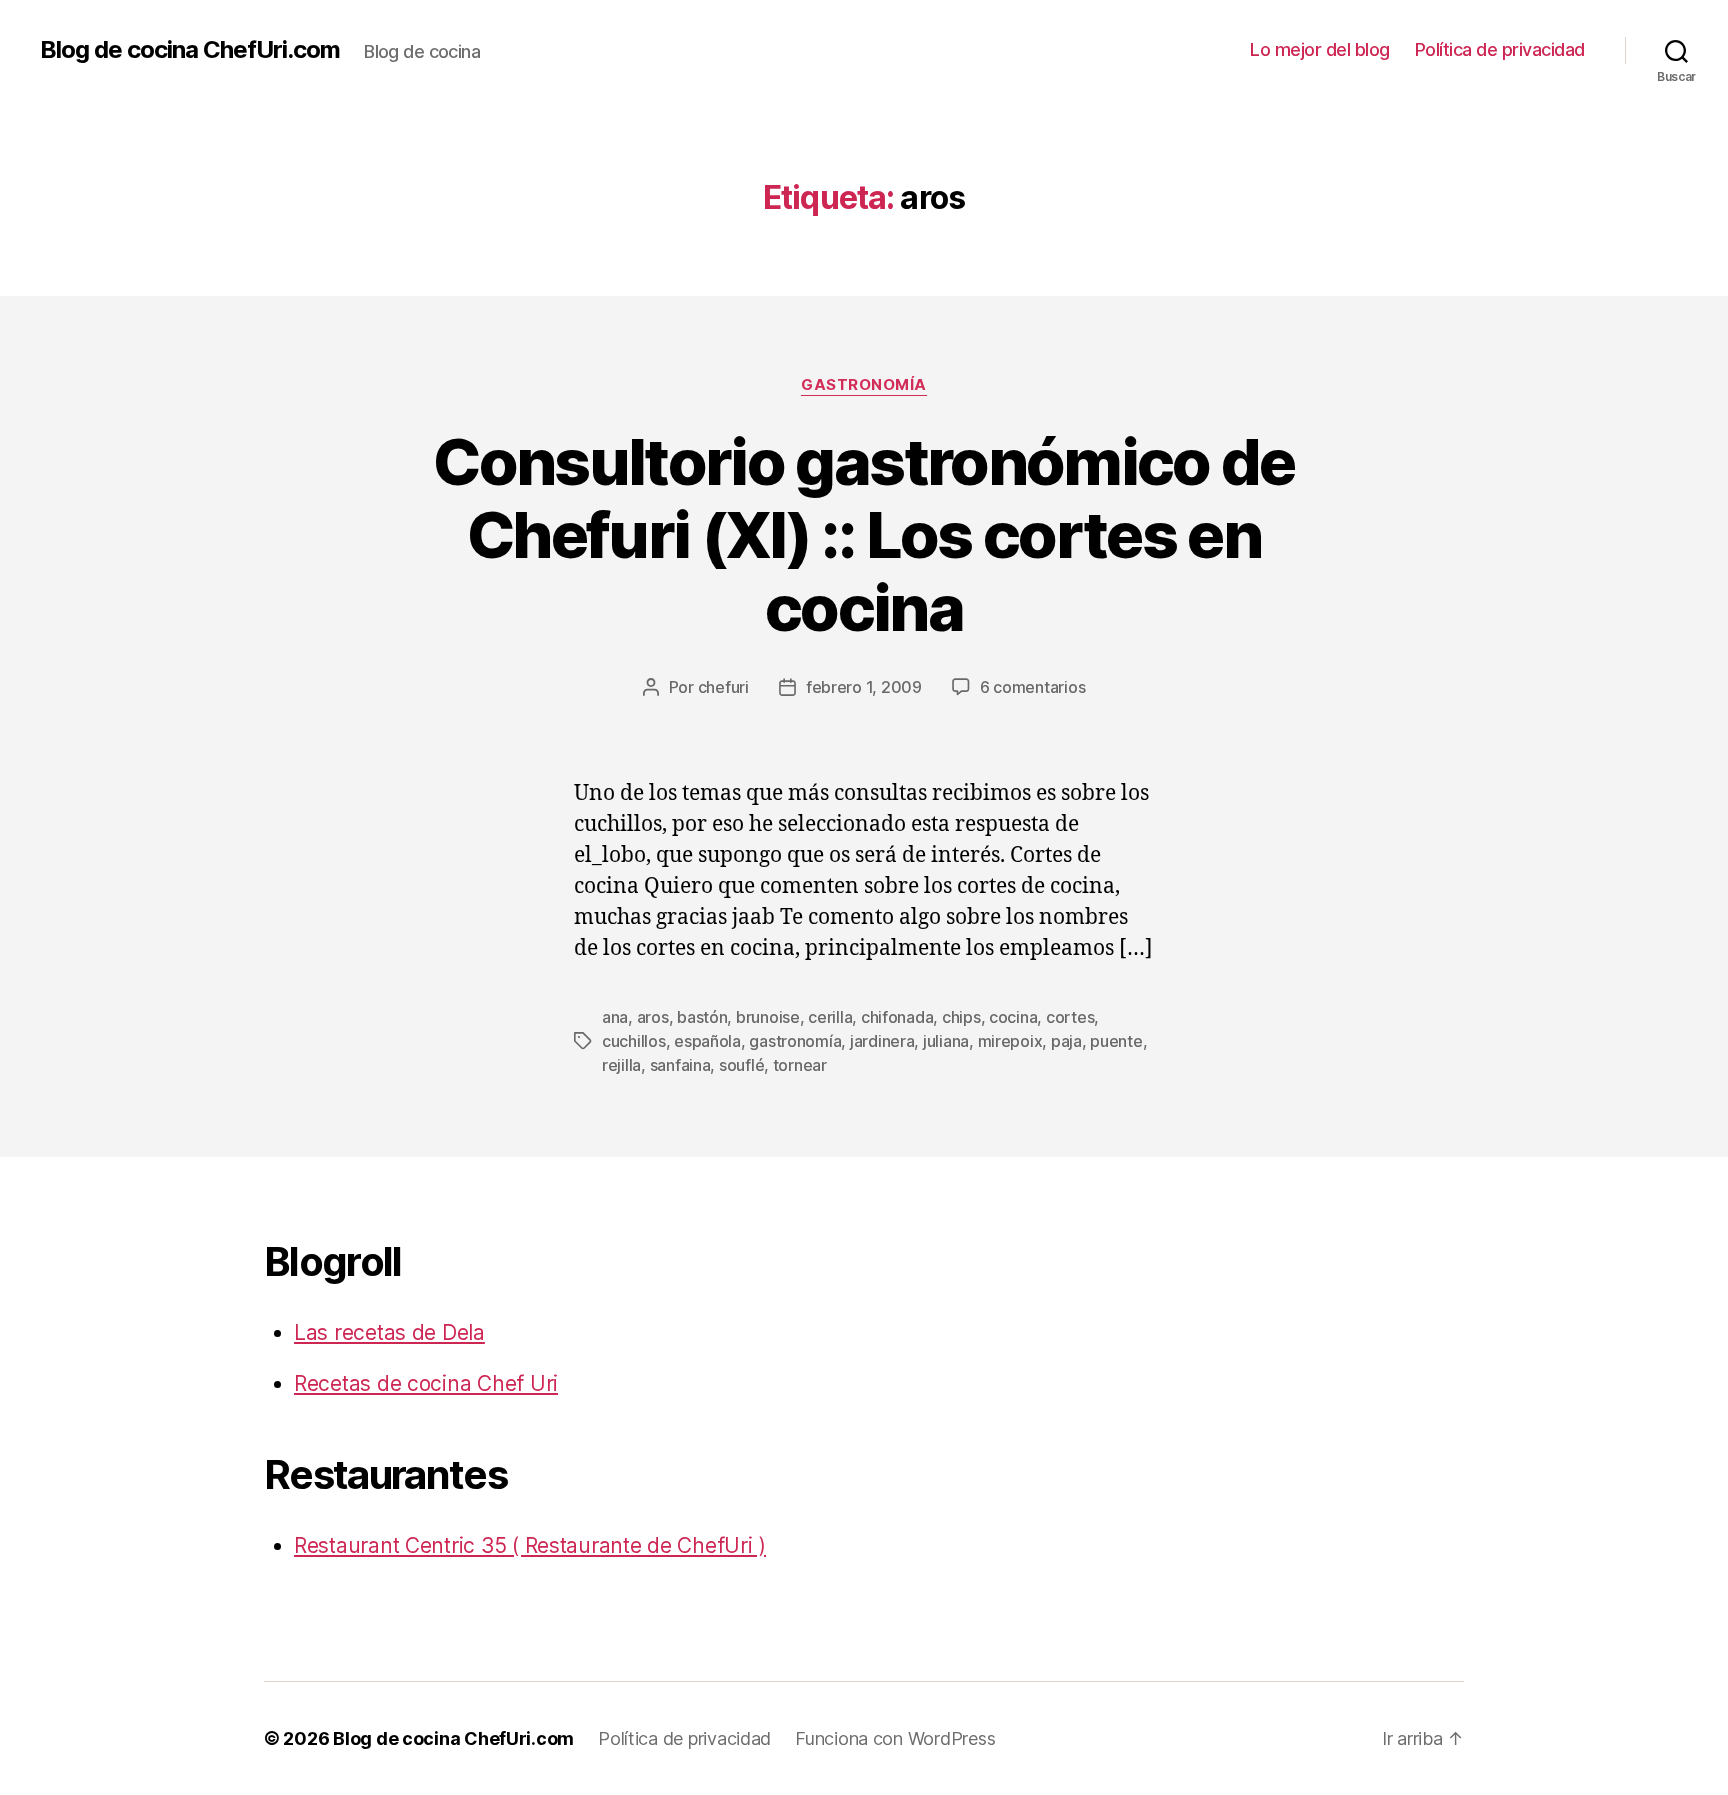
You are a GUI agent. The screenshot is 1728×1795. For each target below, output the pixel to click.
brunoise (768, 1017)
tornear (800, 1065)
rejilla (621, 1065)
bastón (702, 1017)
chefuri (723, 687)
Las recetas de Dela (389, 1332)
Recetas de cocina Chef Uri (426, 1383)
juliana (946, 1041)
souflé (741, 1065)
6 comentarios (1033, 687)
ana (615, 1017)
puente (1116, 1041)
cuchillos (634, 1041)
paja (1066, 1041)
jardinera (882, 1041)
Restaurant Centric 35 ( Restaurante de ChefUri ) (530, 1545)
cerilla (830, 1017)
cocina (1013, 1017)
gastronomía (864, 385)
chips (961, 1017)
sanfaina (680, 1065)
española (707, 1041)
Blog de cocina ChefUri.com (190, 50)
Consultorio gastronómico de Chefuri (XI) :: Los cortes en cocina (863, 534)
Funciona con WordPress (895, 1738)
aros (653, 1017)
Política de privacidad (1500, 49)
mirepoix (1010, 1041)
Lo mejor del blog (1320, 49)
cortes (1070, 1017)
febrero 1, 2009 (864, 687)
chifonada (897, 1017)
